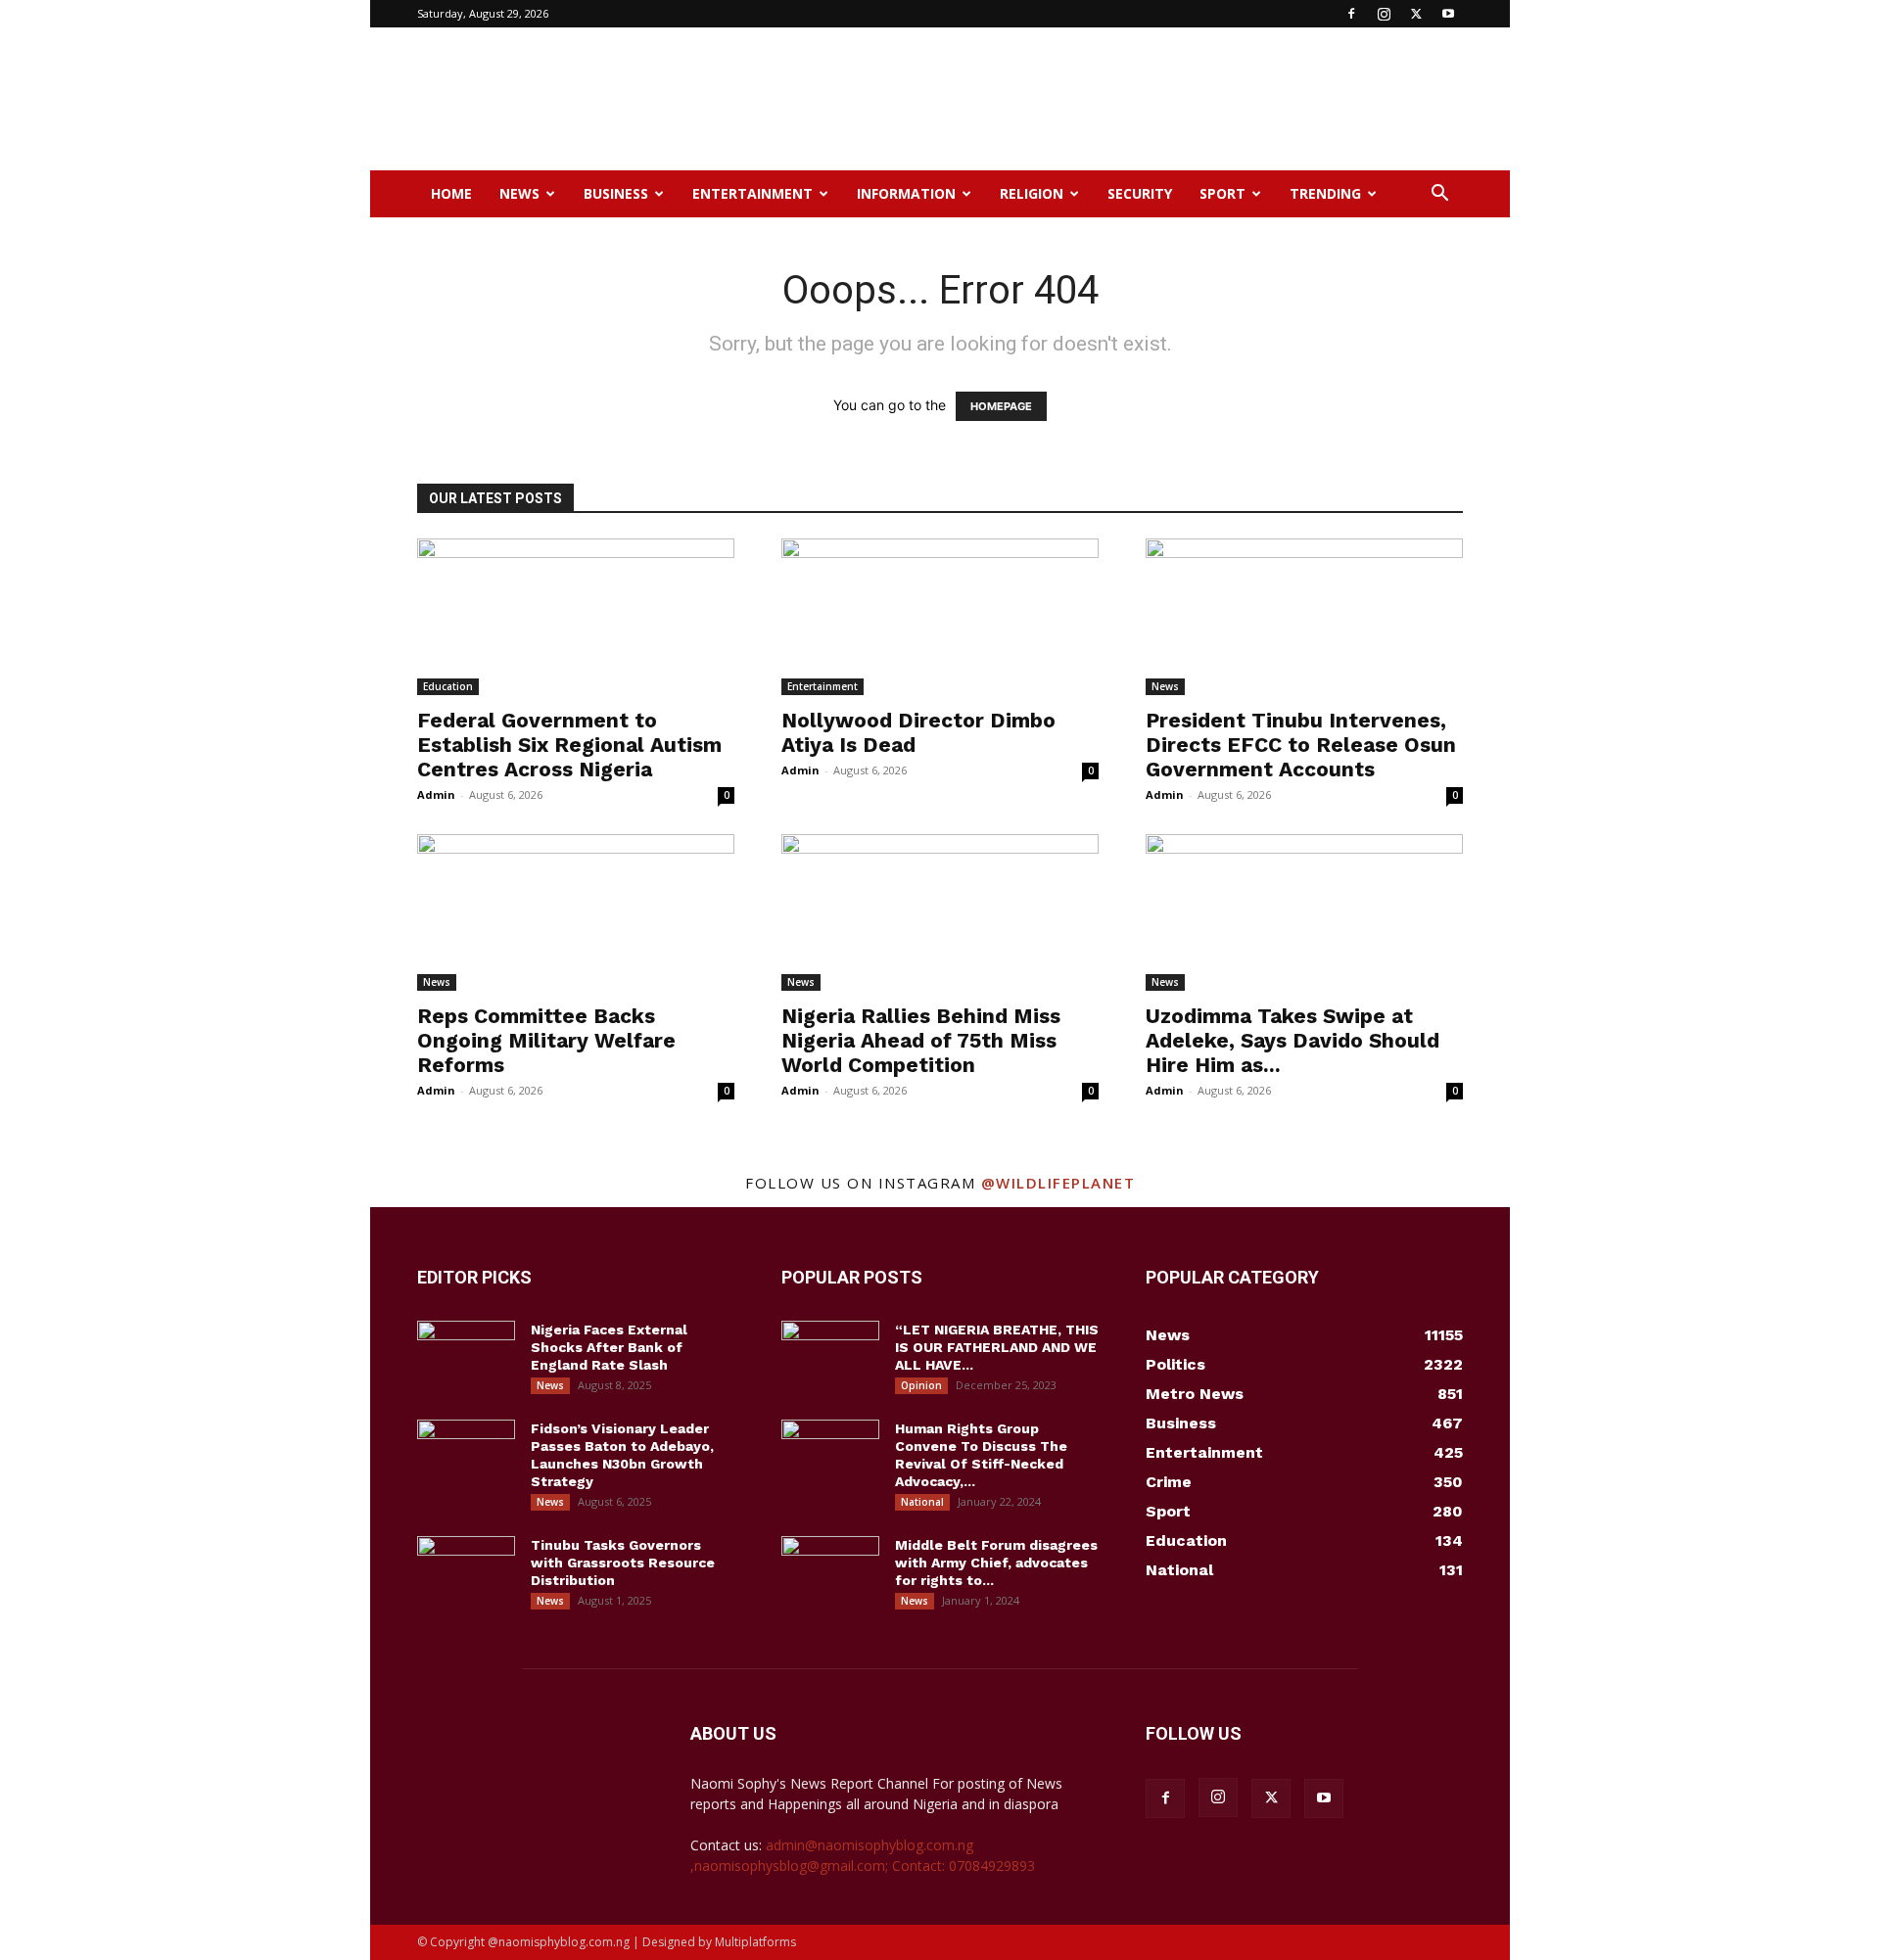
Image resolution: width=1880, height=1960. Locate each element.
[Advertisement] (1106, 99)
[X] (1416, 14)
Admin (436, 794)
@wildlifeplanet (1058, 1183)
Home (451, 193)
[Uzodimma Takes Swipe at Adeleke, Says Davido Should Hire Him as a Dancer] (1304, 912)
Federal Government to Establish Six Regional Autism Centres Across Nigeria (569, 745)
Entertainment (752, 193)
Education (448, 686)
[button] (1439, 195)
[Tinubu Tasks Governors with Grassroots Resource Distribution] (466, 1570)
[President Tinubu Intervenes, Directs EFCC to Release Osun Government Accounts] (1304, 617)
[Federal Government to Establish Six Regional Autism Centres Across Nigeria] (576, 617)
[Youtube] (1448, 14)
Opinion (921, 1385)
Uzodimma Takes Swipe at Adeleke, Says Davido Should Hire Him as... (1292, 1040)
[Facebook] (1351, 14)
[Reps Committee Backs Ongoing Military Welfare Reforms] (576, 912)
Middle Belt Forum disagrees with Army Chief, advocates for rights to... (996, 1563)
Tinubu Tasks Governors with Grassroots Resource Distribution (623, 1563)
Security (1140, 193)
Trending (1325, 193)
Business (616, 193)
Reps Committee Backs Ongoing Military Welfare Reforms (546, 1040)
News (519, 193)
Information (906, 193)
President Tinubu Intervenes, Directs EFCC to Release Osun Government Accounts (1301, 745)
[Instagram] (1384, 14)
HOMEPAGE (1001, 406)
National (922, 1502)
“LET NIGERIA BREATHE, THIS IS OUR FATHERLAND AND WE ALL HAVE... (997, 1347)
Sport (1222, 193)
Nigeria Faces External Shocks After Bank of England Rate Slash (609, 1347)
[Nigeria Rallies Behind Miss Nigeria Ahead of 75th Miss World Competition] (940, 912)
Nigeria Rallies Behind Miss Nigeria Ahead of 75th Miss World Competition (921, 1040)
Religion (1032, 193)
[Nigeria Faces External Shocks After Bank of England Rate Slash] (466, 1355)
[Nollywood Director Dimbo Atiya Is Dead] (940, 617)
